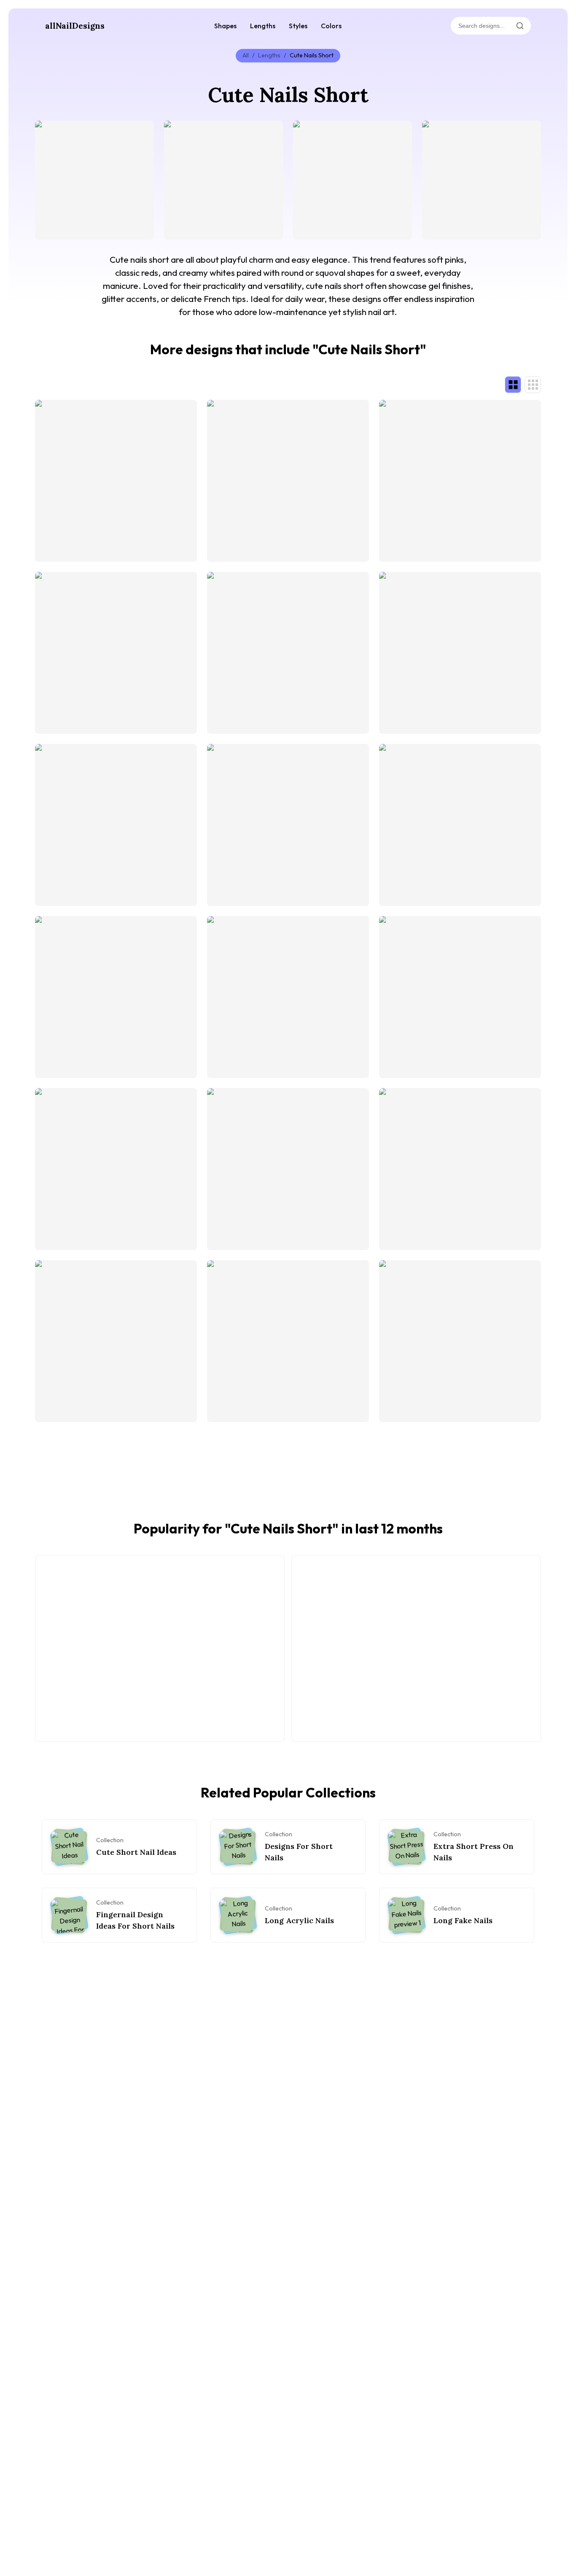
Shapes (225, 26)
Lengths (263, 26)
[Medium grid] (533, 385)
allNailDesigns (75, 26)
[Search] (520, 26)
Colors (331, 26)
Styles (298, 26)
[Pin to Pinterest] (46, 132)
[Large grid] (513, 385)
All (246, 55)
